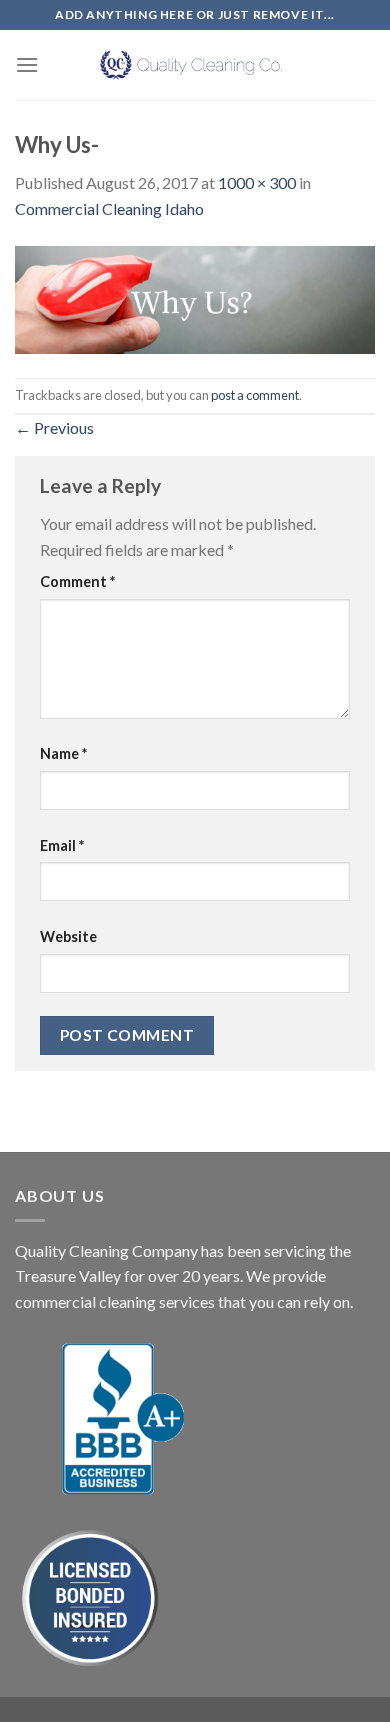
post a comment (255, 395)
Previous (54, 427)
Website (68, 936)
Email (62, 845)
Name (63, 753)
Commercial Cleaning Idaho (109, 208)
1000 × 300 (257, 182)
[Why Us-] (195, 297)
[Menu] (27, 64)
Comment (77, 581)
